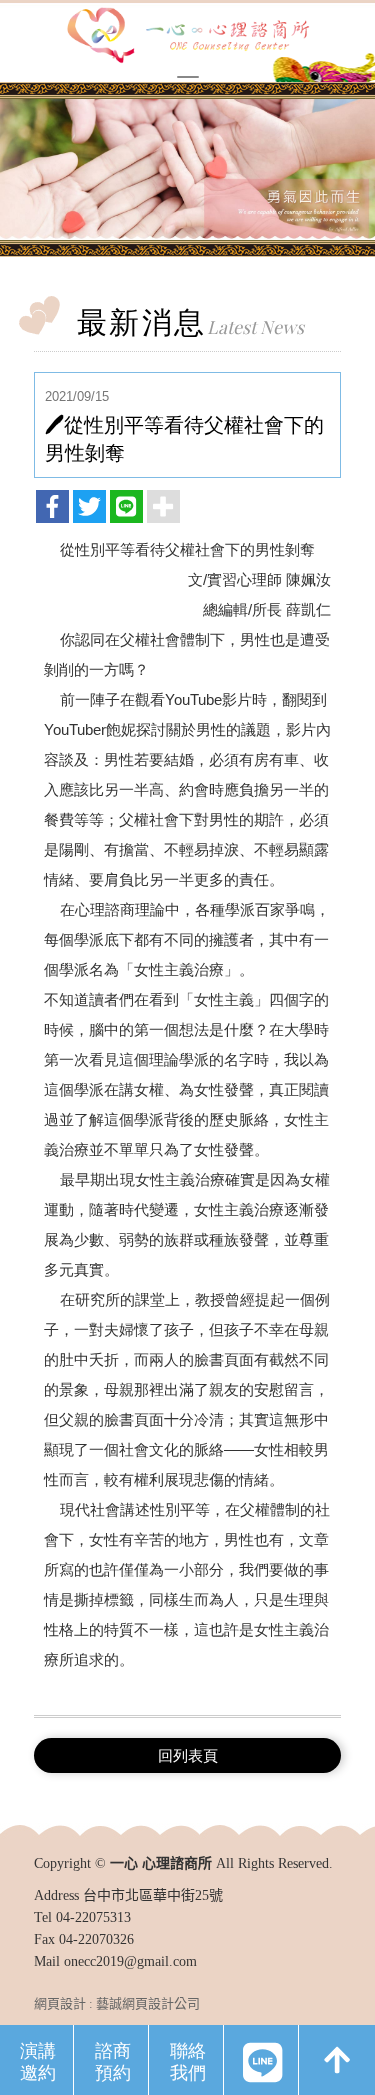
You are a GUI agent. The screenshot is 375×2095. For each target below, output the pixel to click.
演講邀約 (38, 2060)
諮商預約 (113, 2060)
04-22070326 (96, 1939)
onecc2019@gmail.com (130, 1961)
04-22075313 (93, 1917)
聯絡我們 (188, 2060)
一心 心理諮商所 (188, 37)
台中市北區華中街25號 (153, 1895)
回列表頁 (188, 1755)
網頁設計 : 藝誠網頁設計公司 (117, 2003)
